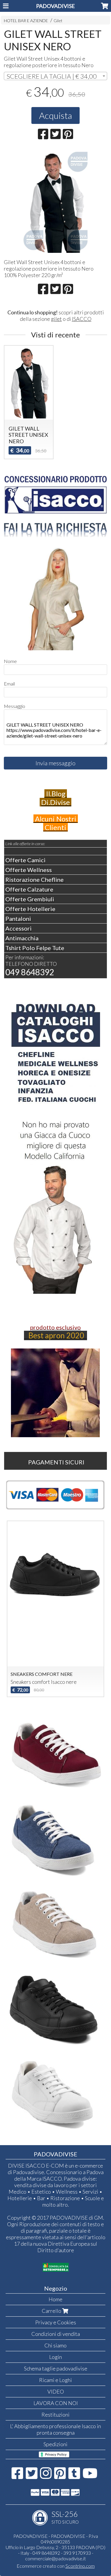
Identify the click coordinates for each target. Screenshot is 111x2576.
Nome (10, 661)
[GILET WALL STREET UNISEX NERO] (55, 201)
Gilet (58, 21)
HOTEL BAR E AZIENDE (26, 21)
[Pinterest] (60, 2476)
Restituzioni (55, 2415)
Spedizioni (55, 2444)
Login (55, 2357)
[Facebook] (17, 2476)
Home (55, 2299)
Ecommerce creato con (56, 2566)
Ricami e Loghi (55, 2380)
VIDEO (56, 2391)
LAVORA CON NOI (56, 2403)
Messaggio (15, 706)
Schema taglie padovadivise (56, 2368)
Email (9, 684)
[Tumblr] (74, 2476)
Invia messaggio (55, 763)
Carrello (52, 2311)
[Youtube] (90, 2476)
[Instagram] (46, 2476)
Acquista (55, 115)
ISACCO (82, 319)
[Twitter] (32, 2476)
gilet (56, 319)
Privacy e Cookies (56, 2322)
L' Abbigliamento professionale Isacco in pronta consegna (55, 2429)
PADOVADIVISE (55, 6)
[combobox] (55, 76)
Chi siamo (55, 2345)
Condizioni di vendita (56, 2334)
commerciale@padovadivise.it (55, 2558)
